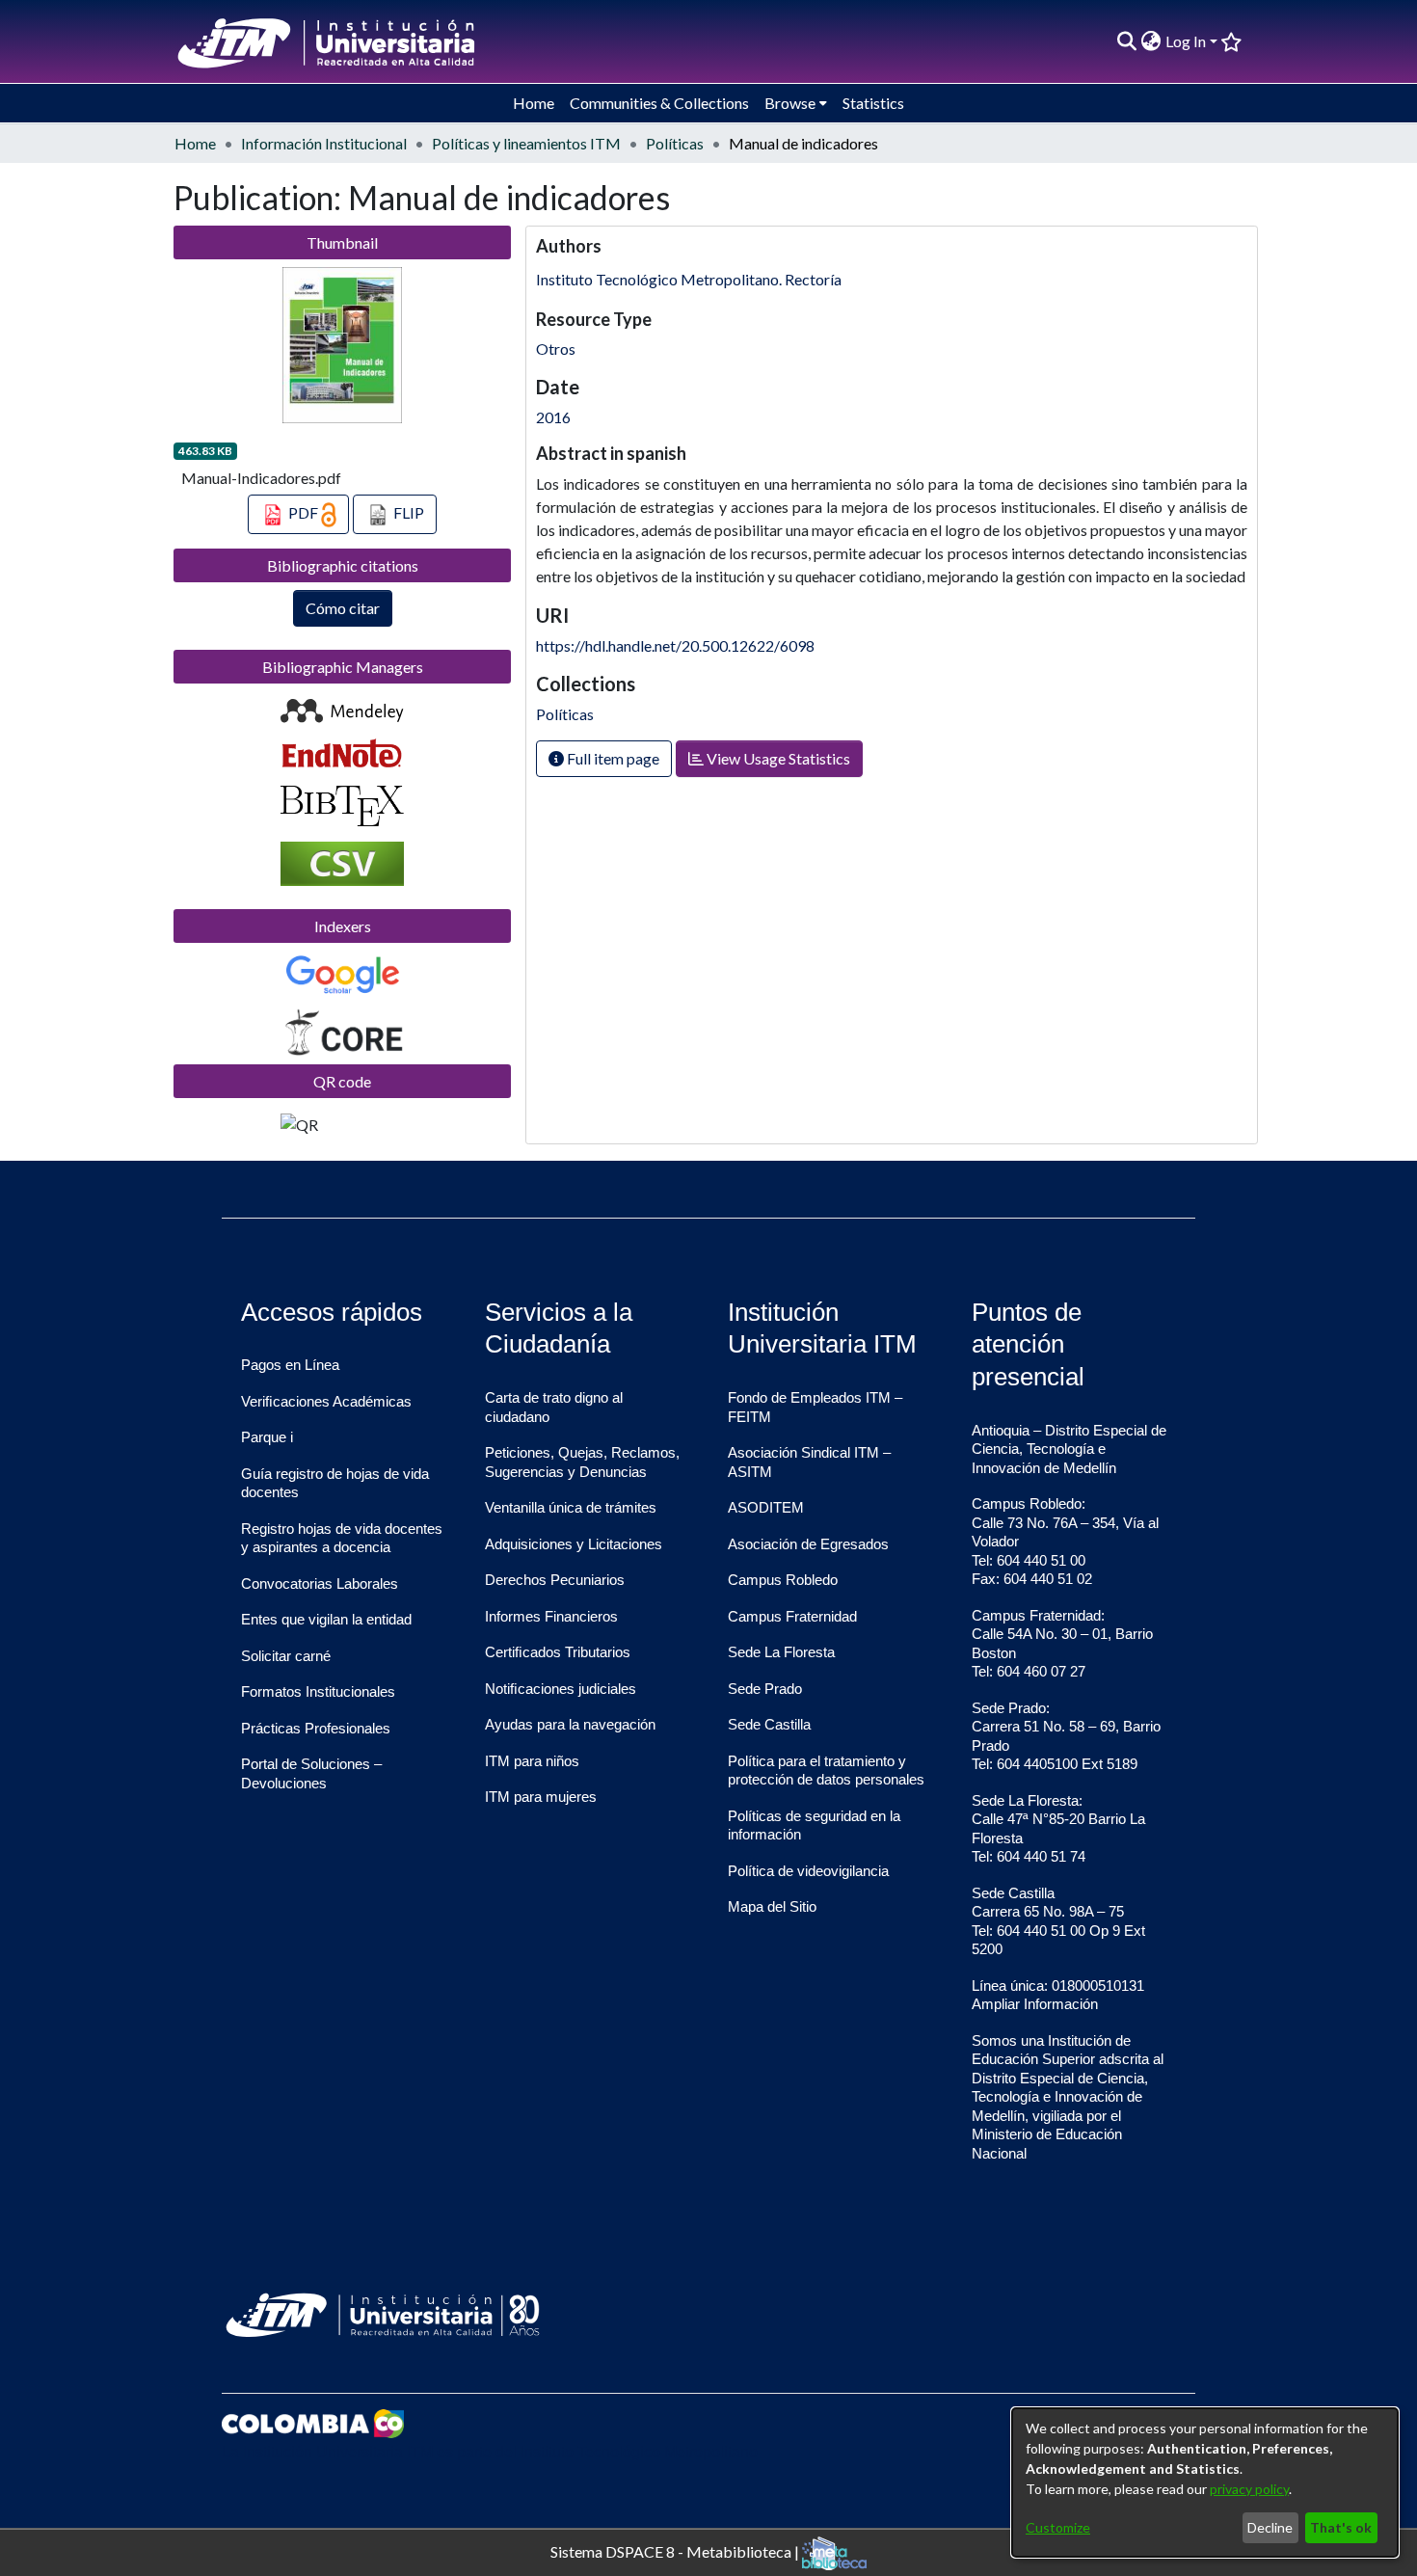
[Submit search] (1127, 41)
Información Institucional (324, 143)
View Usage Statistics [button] (777, 758)
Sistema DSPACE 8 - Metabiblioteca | (676, 2550)
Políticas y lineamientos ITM (526, 143)
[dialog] (1205, 2482)
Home (195, 143)
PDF (303, 512)
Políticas (675, 143)
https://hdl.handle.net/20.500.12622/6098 (675, 645)
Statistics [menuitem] (873, 103)
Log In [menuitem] (1186, 41)
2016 (553, 417)
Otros (556, 349)
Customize (1058, 2527)
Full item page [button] (612, 758)
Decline (1270, 2527)
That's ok (1341, 2527)
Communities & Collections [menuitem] (659, 103)
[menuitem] (1151, 41)
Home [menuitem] (534, 103)
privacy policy (1249, 2489)
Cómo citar (343, 608)
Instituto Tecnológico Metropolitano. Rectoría (689, 279)
